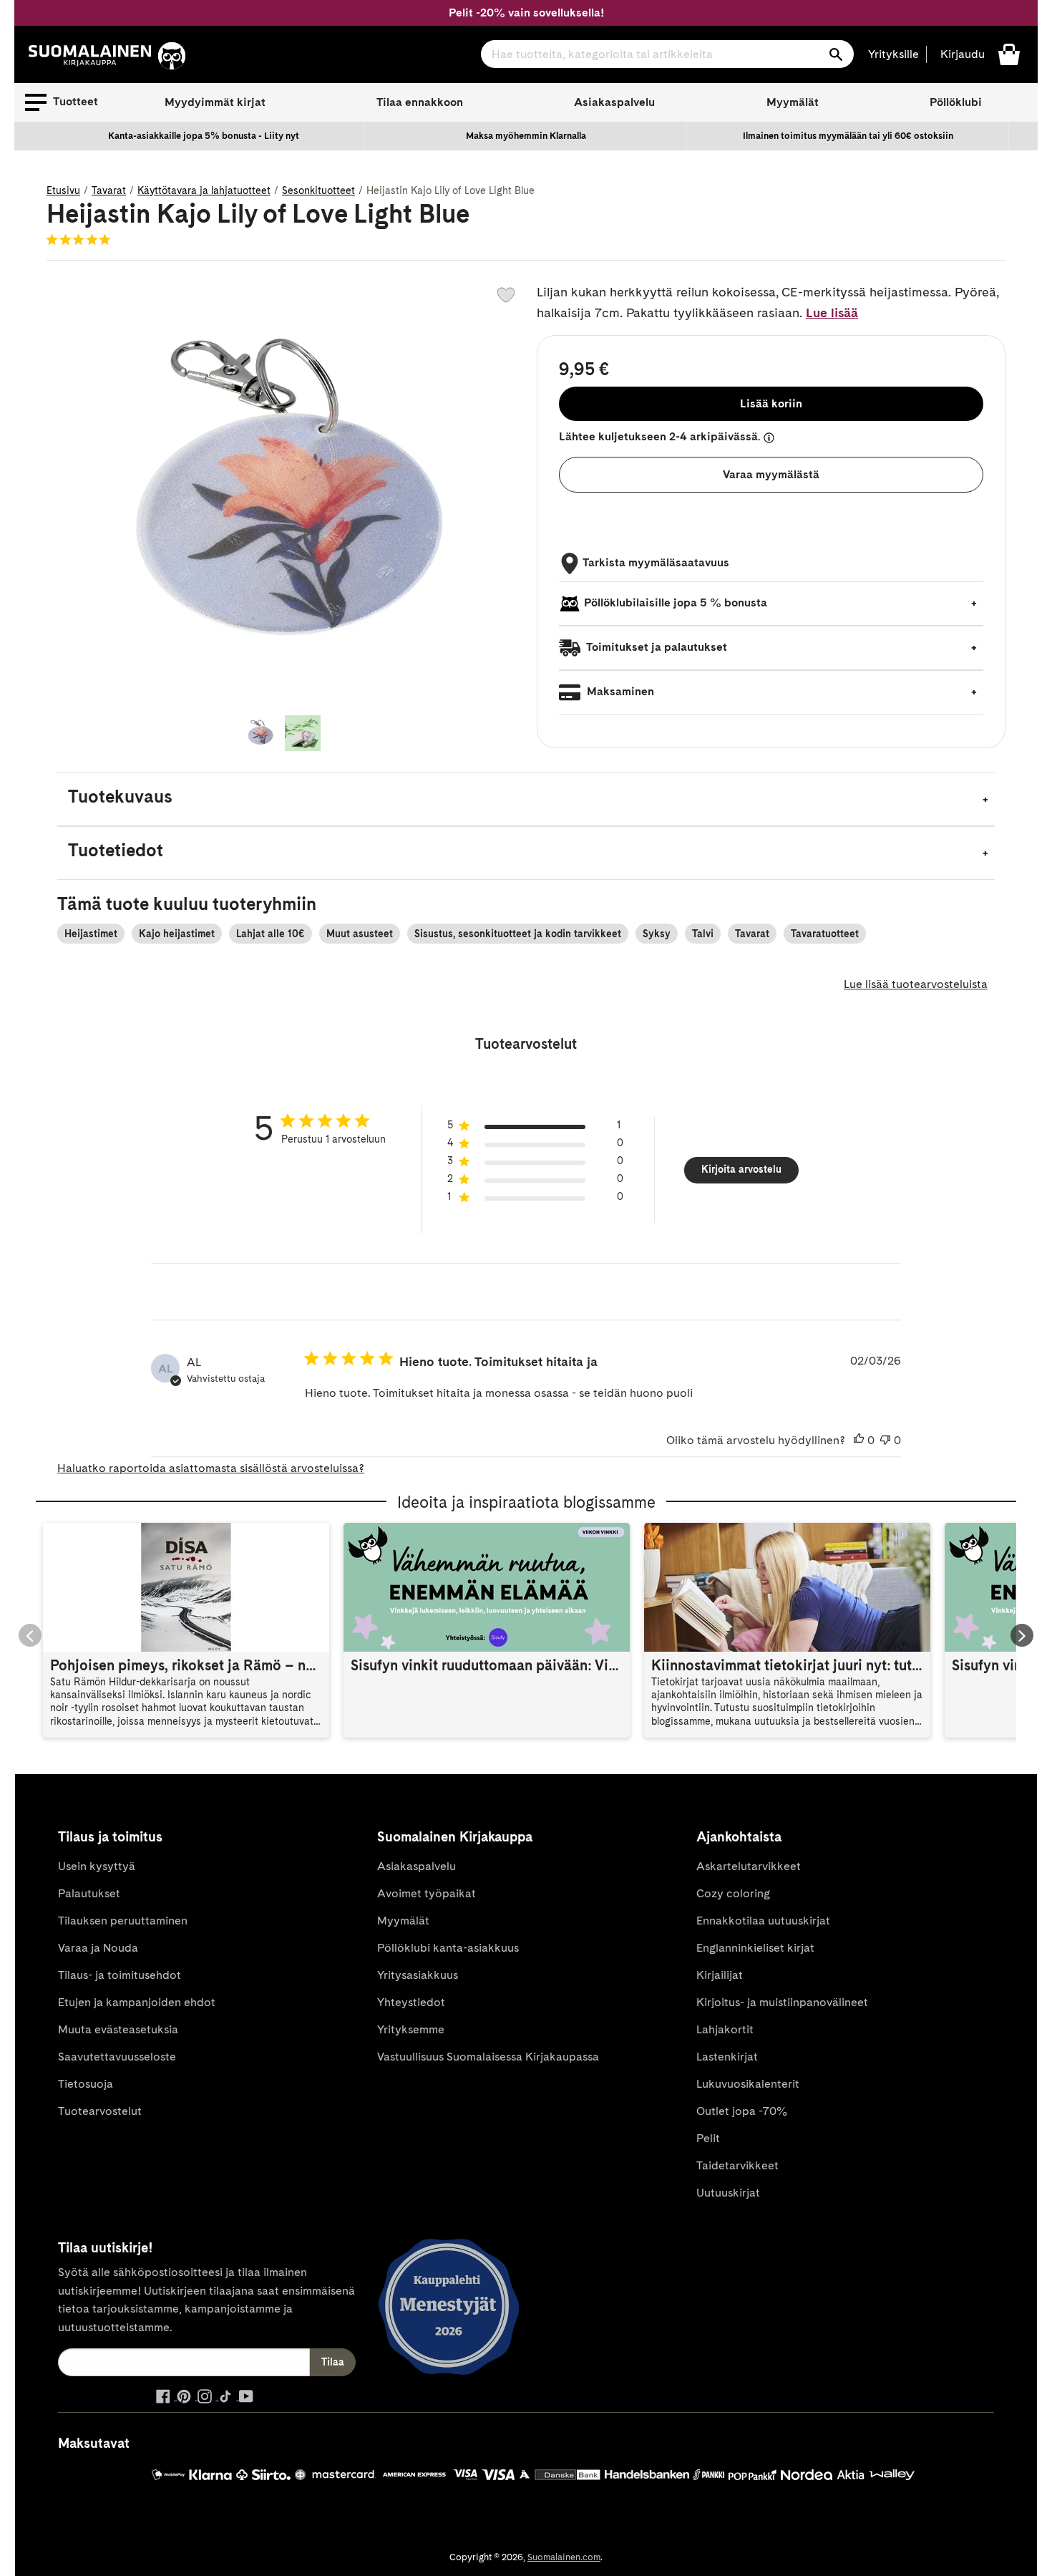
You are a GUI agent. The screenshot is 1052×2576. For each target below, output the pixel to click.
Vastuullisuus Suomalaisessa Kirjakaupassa (488, 2057)
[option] (204, 136)
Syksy (657, 934)
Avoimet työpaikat (427, 1893)
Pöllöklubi (956, 102)
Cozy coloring (733, 1893)
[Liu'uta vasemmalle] (30, 1635)
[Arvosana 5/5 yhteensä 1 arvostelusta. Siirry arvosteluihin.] (81, 239)
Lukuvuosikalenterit (748, 2084)
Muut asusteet (360, 934)
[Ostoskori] (1009, 53)
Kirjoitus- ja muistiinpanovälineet (782, 2002)
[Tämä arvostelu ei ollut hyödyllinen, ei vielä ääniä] (885, 1440)
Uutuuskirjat (728, 2193)
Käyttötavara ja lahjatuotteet (204, 190)
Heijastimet (91, 934)
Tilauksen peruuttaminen (123, 1921)
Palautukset (89, 1893)
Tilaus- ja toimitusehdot (120, 1975)
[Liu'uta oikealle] (1022, 1635)
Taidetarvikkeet (737, 2165)
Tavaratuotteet (825, 934)
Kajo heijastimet (177, 934)
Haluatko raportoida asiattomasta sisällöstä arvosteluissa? (211, 1468)
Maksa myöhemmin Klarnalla (526, 136)
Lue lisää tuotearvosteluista (916, 984)
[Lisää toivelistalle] (506, 295)
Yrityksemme (411, 2029)
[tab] (526, 799)
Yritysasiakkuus (418, 1975)
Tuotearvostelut (100, 2111)
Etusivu (63, 190)
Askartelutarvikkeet (749, 1866)
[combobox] (667, 54)
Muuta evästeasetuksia (118, 2029)
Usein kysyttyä (97, 1866)
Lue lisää (832, 313)
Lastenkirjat (727, 2057)
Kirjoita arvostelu (741, 1169)
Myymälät (793, 102)
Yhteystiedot (411, 2002)
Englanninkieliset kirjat (755, 1948)
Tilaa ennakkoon (420, 102)
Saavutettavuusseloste (117, 2057)
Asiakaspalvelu (614, 102)
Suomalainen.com (564, 2557)
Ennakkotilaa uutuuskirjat (763, 1921)
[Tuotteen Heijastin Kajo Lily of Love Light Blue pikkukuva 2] (303, 733)
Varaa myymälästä (771, 474)
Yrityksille (893, 54)
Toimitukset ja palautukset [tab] (656, 647)
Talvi (703, 934)
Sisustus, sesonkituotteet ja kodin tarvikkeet (518, 934)
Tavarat (109, 190)
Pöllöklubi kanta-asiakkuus (448, 1948)
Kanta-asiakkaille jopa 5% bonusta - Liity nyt (204, 136)
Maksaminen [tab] (619, 691)
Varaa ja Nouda (98, 1948)
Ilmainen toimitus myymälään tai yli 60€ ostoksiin (848, 136)
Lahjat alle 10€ (271, 934)
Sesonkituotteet (318, 190)
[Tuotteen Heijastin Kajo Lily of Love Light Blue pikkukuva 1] (260, 733)
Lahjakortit (725, 2029)
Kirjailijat (720, 1975)
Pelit (708, 2138)
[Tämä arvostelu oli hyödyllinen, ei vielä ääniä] (859, 1440)
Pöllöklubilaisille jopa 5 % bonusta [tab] (676, 602)
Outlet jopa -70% (742, 2111)
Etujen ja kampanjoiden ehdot (137, 2002)
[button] (62, 102)
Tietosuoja (86, 2084)
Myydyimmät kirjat (215, 102)
